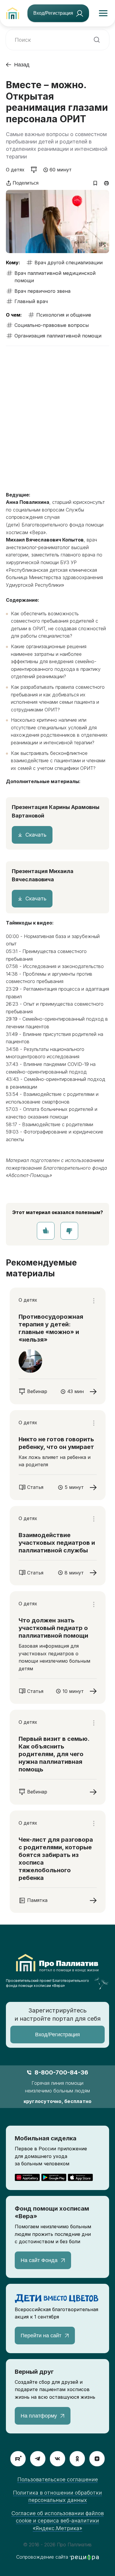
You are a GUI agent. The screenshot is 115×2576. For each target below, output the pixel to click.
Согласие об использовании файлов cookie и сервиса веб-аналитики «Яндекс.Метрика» (58, 2521)
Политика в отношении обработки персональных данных (57, 2496)
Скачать (36, 835)
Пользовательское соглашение (58, 2479)
